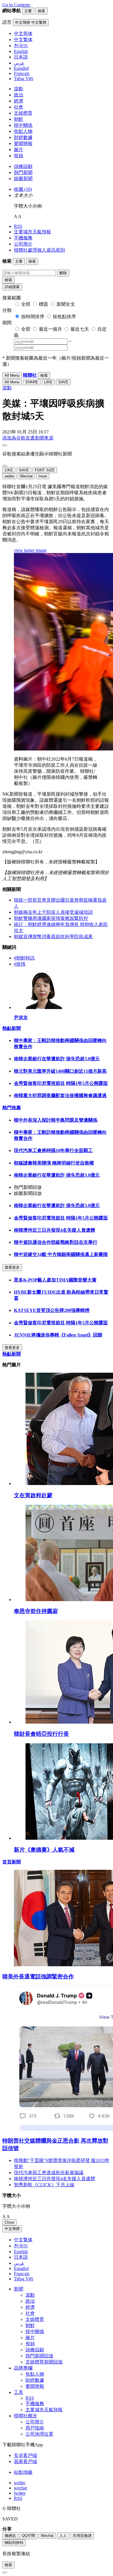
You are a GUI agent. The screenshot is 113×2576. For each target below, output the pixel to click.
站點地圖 (23, 2472)
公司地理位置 (39, 2434)
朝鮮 (19, 119)
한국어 (21, 2246)
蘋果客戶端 (25, 2461)
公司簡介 (23, 244)
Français (22, 2274)
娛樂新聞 (23, 178)
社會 (19, 107)
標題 (43, 304)
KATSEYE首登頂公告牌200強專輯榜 (52, 1310)
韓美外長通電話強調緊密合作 (38, 1977)
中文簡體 (12, 2229)
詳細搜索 (12, 287)
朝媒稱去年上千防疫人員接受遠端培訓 (53, 912)
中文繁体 (23, 2240)
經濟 (19, 101)
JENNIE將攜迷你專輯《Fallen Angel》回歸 (58, 1335)
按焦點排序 (64, 317)
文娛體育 (23, 113)
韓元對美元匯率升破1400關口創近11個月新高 (60, 1071)
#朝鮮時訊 (24, 958)
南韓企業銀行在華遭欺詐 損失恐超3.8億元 (57, 1059)
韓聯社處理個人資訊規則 (39, 250)
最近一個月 (50, 329)
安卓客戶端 (25, 2455)
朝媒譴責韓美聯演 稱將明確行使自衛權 (54, 1163)
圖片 (19, 150)
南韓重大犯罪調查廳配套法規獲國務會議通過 (60, 1095)
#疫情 (20, 964)
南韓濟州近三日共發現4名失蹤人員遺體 (54, 1230)
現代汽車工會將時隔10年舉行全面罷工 (53, 1150)
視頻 (19, 156)
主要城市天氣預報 (32, 232)
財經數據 (23, 137)
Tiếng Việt (23, 2279)
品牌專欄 (23, 2368)
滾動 (19, 89)
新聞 (19, 2289)
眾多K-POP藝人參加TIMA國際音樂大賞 (55, 1280)
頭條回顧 (23, 166)
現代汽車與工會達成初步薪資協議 (49, 2173)
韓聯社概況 (25, 2416)
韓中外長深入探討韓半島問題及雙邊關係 (56, 1120)
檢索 (8, 280)
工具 (19, 2392)
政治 (19, 95)
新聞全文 (66, 304)
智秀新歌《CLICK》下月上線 (44, 2185)
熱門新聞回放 (39, 2356)
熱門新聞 (23, 172)
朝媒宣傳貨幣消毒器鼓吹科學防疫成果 (53, 937)
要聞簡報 (23, 143)
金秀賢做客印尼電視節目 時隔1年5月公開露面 (61, 1083)
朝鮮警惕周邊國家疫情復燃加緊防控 (51, 918)
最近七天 (80, 329)
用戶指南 (35, 2428)
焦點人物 (23, 131)
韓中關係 (23, 125)
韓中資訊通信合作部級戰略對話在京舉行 (56, 1242)
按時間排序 (33, 317)
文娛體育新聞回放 (44, 2362)
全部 (26, 304)
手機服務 (23, 238)
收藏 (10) (23, 189)
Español (21, 2268)
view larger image (30, 550)
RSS (18, 226)
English (21, 2252)
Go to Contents (16, 5)
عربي (19, 2263)
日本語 (21, 2257)
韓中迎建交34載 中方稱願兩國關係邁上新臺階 (61, 1254)
